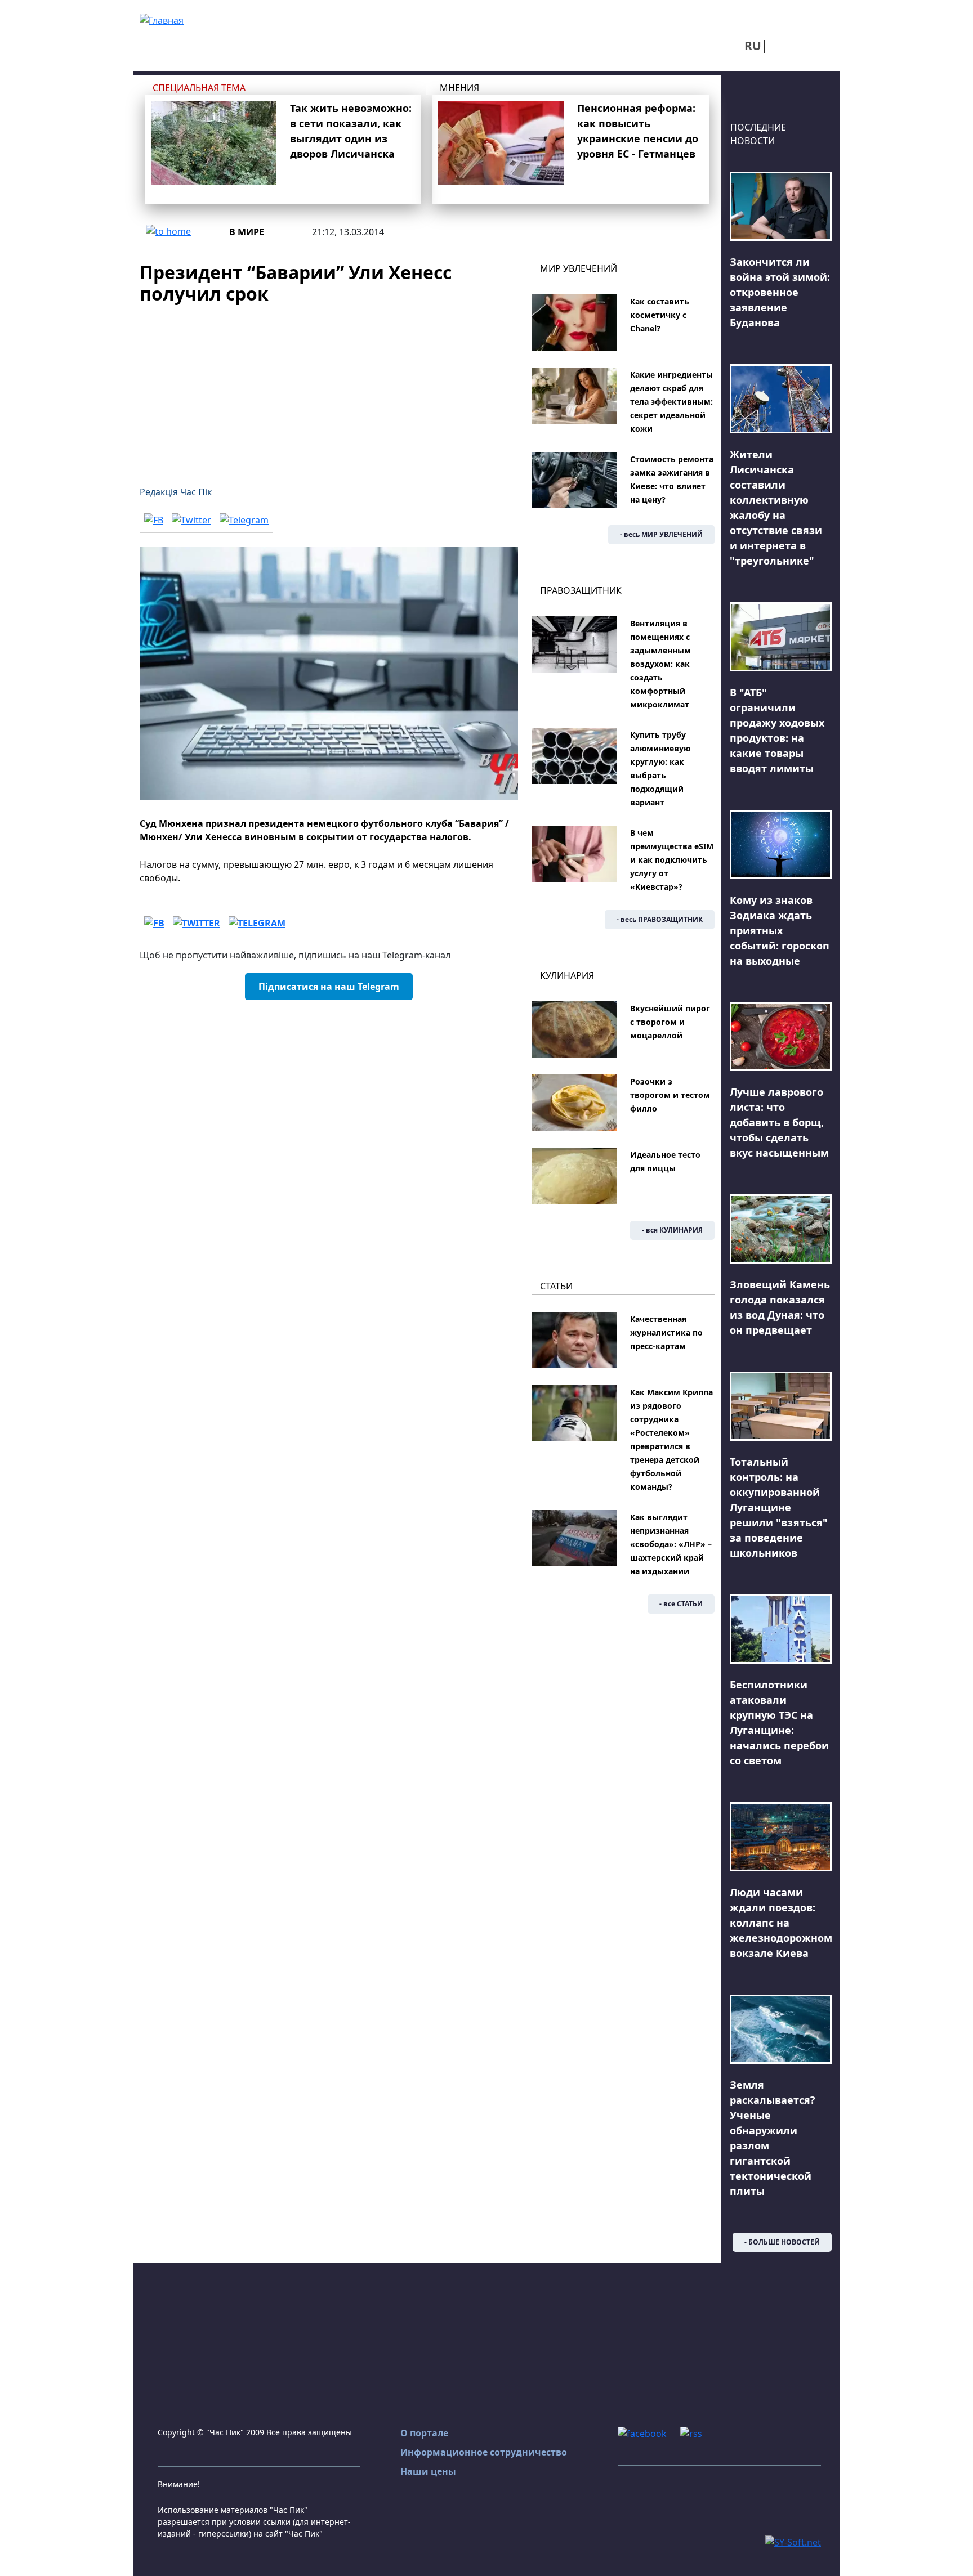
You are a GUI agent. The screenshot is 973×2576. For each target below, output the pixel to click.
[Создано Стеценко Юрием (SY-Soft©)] (793, 2541)
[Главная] (162, 19)
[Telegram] (244, 520)
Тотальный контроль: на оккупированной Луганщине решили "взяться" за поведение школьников (779, 1507)
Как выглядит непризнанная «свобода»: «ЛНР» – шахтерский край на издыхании (671, 1544)
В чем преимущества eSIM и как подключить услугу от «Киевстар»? (672, 860)
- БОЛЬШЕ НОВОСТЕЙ (782, 2242)
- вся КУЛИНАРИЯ (672, 1230)
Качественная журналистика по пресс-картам (666, 1332)
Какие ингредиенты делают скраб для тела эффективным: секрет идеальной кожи (671, 402)
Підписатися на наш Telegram (329, 987)
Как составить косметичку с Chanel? (660, 315)
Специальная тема (199, 88)
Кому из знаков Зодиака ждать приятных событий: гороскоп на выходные (780, 930)
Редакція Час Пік (176, 492)
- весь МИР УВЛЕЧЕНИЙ (661, 534)
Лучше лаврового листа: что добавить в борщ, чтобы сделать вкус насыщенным (779, 1122)
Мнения (459, 88)
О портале (424, 2433)
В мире (247, 232)
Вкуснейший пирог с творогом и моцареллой (670, 1022)
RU (753, 46)
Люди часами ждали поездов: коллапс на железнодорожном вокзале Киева (781, 1923)
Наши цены (428, 2471)
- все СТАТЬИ (681, 1604)
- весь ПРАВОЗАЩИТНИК (660, 919)
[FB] (154, 520)
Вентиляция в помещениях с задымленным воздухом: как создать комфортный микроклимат (660, 664)
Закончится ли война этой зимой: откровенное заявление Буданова (780, 292)
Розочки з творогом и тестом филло (670, 1095)
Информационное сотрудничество (484, 2452)
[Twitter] (191, 520)
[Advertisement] (329, 388)
